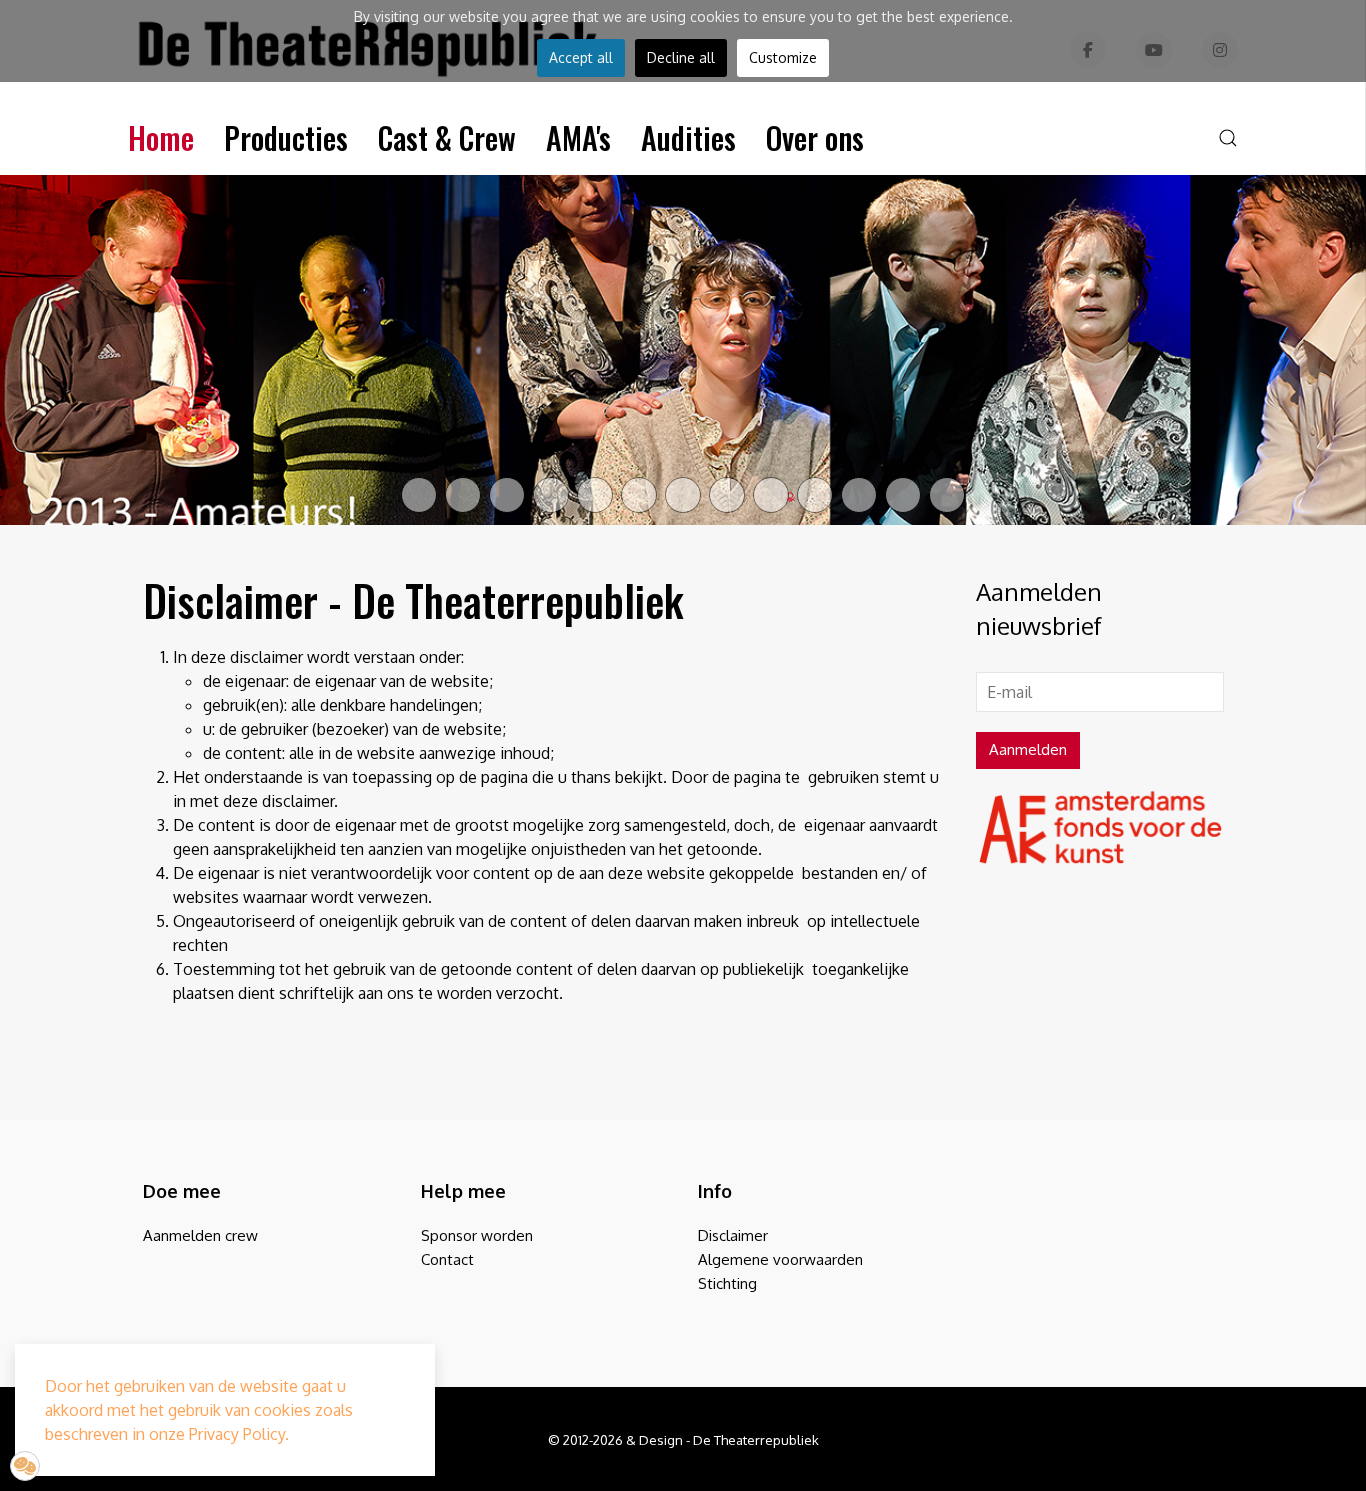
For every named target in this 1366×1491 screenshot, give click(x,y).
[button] (1228, 138)
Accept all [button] (581, 57)
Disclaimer (733, 1236)
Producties (286, 137)
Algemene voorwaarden (780, 1260)
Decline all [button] (681, 57)
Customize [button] (783, 57)
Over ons (815, 137)
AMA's (578, 137)
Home (161, 137)
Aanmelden (1028, 749)
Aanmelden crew (200, 1236)
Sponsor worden (477, 1236)
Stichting (727, 1284)
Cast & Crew (447, 137)
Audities (688, 137)
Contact (447, 1260)
